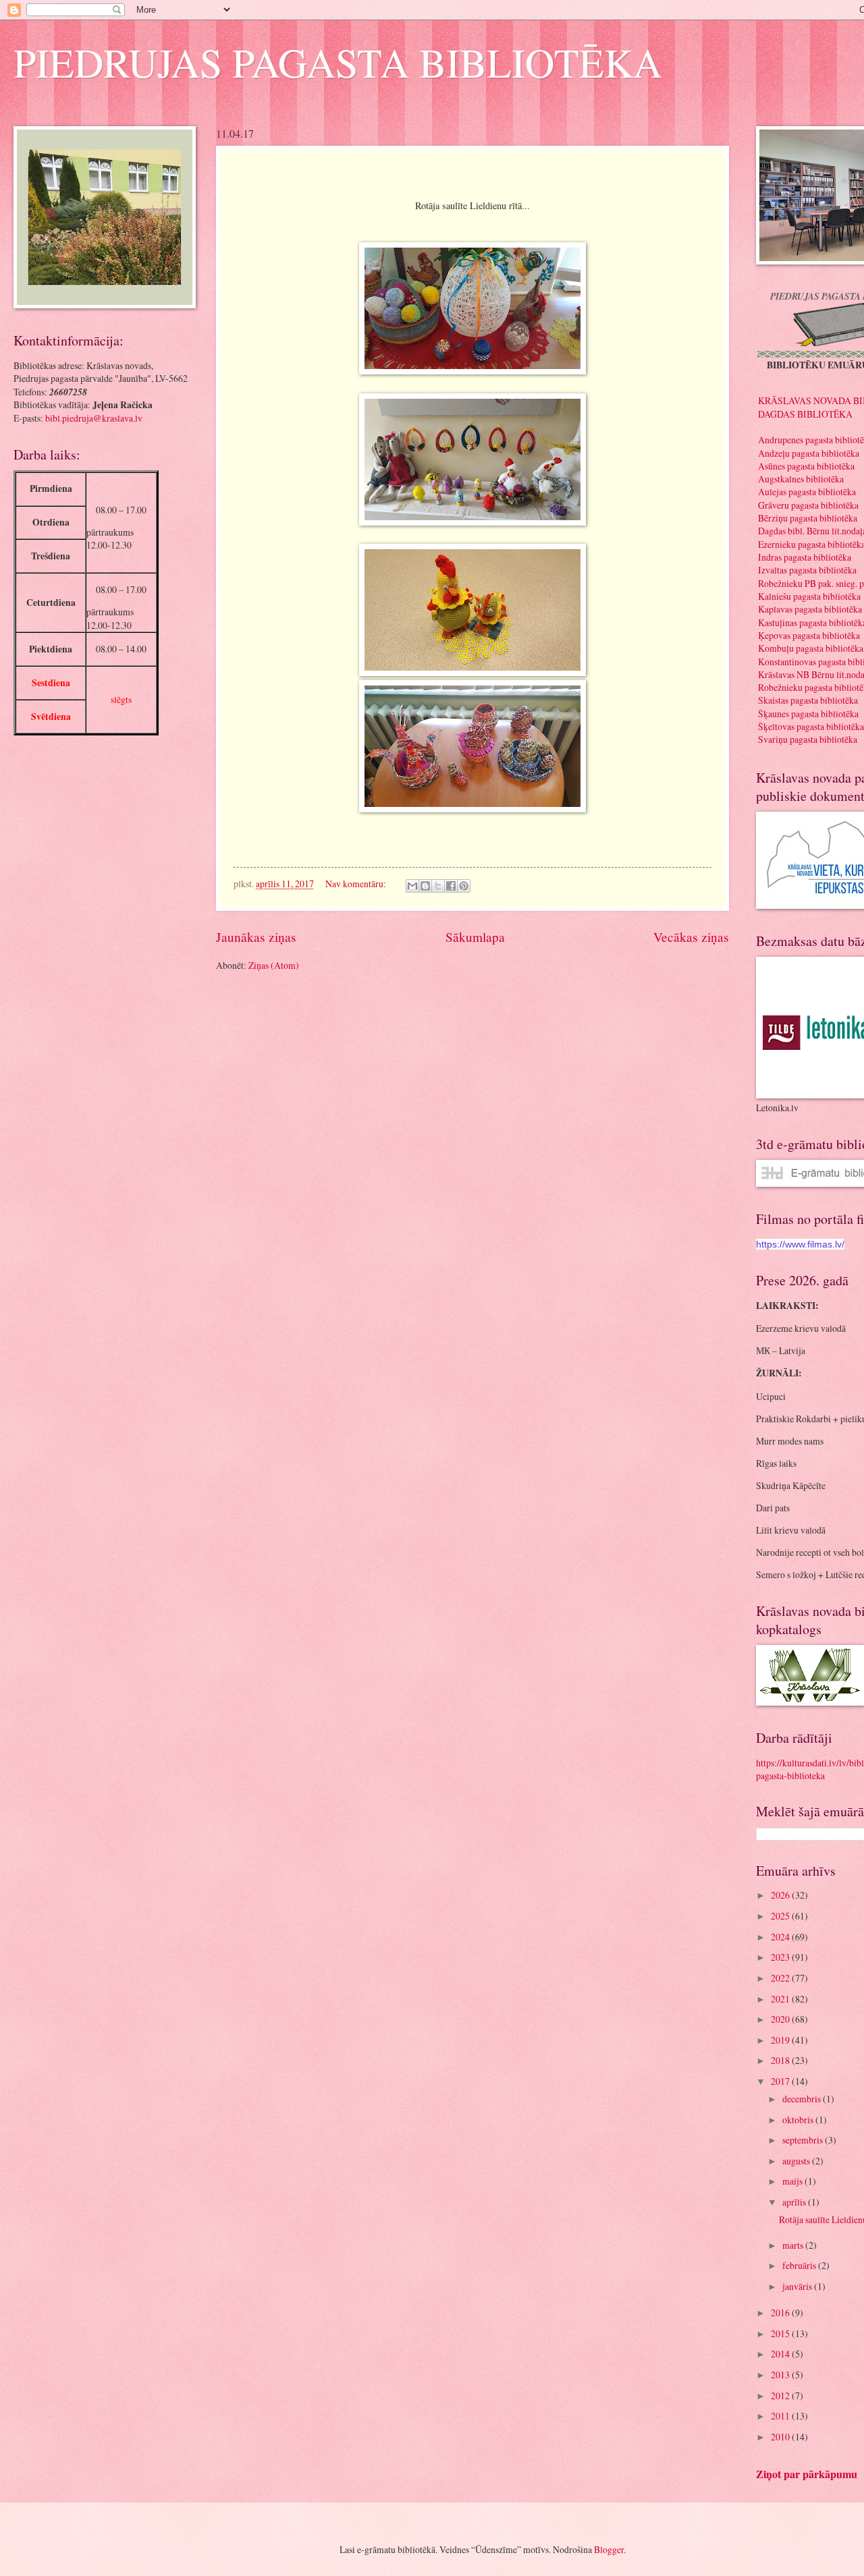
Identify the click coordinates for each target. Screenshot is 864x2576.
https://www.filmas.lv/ (800, 1244)
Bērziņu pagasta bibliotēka (808, 518)
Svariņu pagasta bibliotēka (808, 739)
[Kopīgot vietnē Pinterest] (464, 886)
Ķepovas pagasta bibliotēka (809, 635)
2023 (781, 1957)
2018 (781, 2060)
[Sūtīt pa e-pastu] (412, 886)
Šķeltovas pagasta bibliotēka (811, 726)
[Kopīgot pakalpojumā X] (438, 886)
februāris (800, 2265)
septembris (804, 2140)
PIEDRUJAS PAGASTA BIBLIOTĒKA (338, 62)
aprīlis (795, 2202)
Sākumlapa (475, 937)
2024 (781, 1937)
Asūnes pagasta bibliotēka (806, 466)
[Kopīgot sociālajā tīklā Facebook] (451, 886)
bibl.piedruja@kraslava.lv (94, 418)
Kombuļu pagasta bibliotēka (811, 648)
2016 (781, 2313)
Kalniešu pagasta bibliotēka (809, 596)
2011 (781, 2416)
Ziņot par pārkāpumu (807, 2474)
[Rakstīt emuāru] (425, 886)
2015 (781, 2333)
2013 (781, 2375)
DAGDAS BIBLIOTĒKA (805, 414)
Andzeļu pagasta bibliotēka (809, 453)
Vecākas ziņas (691, 937)
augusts (797, 2161)
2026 (781, 1895)
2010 (781, 2437)
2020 (781, 2019)
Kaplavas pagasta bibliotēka (810, 609)
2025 (781, 1916)
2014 (781, 2354)
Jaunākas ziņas (256, 937)
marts (794, 2245)
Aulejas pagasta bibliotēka (807, 492)
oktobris (799, 2120)
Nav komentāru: (357, 884)
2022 (781, 1978)
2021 (781, 1999)
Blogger (609, 2549)
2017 (781, 2081)
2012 (781, 2396)
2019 (781, 2040)
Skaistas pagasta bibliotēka (808, 700)
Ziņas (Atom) (274, 965)
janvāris (798, 2286)
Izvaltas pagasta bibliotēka (807, 570)
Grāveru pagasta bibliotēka (808, 505)
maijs (793, 2181)
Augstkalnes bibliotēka (801, 479)
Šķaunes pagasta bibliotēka (808, 713)
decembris (803, 2099)
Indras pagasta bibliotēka (805, 557)
